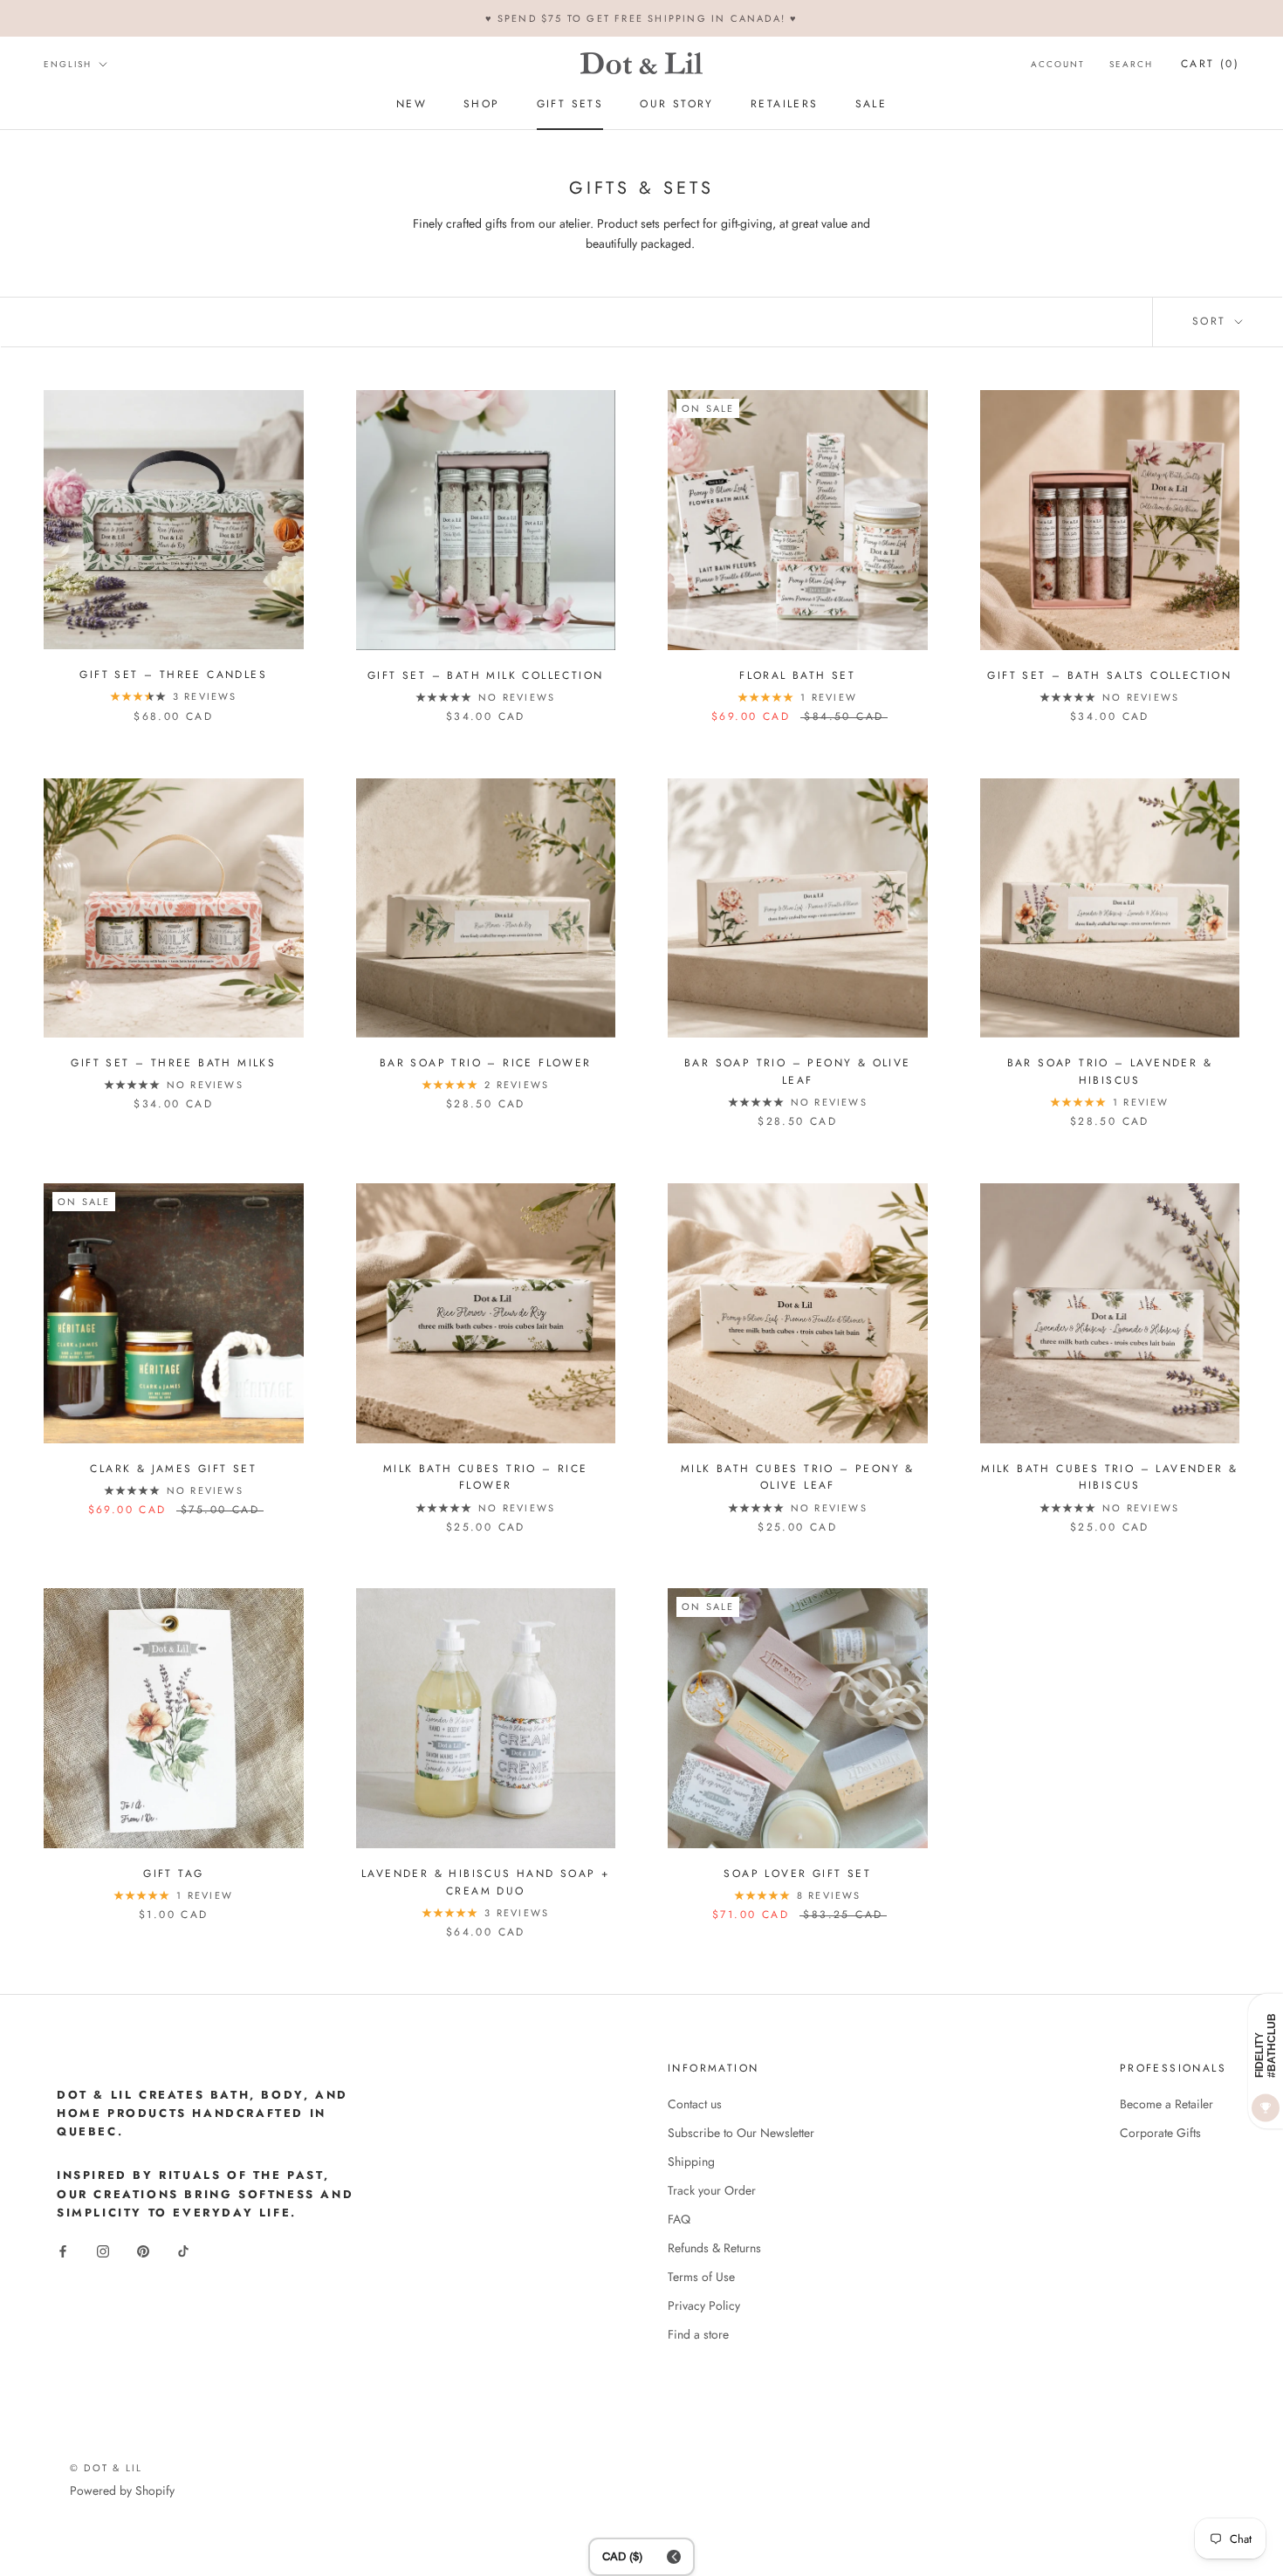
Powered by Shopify (122, 2490)
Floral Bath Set (797, 675)
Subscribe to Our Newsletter (741, 2133)
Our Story (677, 105)
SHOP (482, 105)
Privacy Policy (704, 2305)
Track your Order (712, 2190)
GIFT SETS (570, 105)
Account (1058, 64)
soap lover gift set (797, 1874)
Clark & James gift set (173, 1469)
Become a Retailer (1166, 2104)
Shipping (691, 2162)
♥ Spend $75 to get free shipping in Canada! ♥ (642, 18)
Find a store (698, 2334)
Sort (1212, 321)
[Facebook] (63, 2250)
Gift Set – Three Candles (173, 675)
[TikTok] (183, 2250)
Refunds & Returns (714, 2248)
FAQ (679, 2219)
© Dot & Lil (106, 2468)
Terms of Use (701, 2277)
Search (1131, 64)
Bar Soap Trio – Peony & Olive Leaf (798, 1072)
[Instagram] (103, 2250)
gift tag (173, 1874)
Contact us (695, 2104)
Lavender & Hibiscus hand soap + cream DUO (485, 1882)
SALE (871, 105)
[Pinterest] (143, 2250)
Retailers (785, 105)
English (68, 64)
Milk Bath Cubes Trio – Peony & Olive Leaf (798, 1477)
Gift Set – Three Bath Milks (173, 1063)
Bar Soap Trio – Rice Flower (486, 1063)
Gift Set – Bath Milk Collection (485, 675)
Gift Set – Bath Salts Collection (1109, 675)
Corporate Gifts (1160, 2133)
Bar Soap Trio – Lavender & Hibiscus (1110, 1072)
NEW (412, 105)
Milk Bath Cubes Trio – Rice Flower (486, 1477)
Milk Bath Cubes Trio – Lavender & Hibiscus (1109, 1477)
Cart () (1210, 64)
